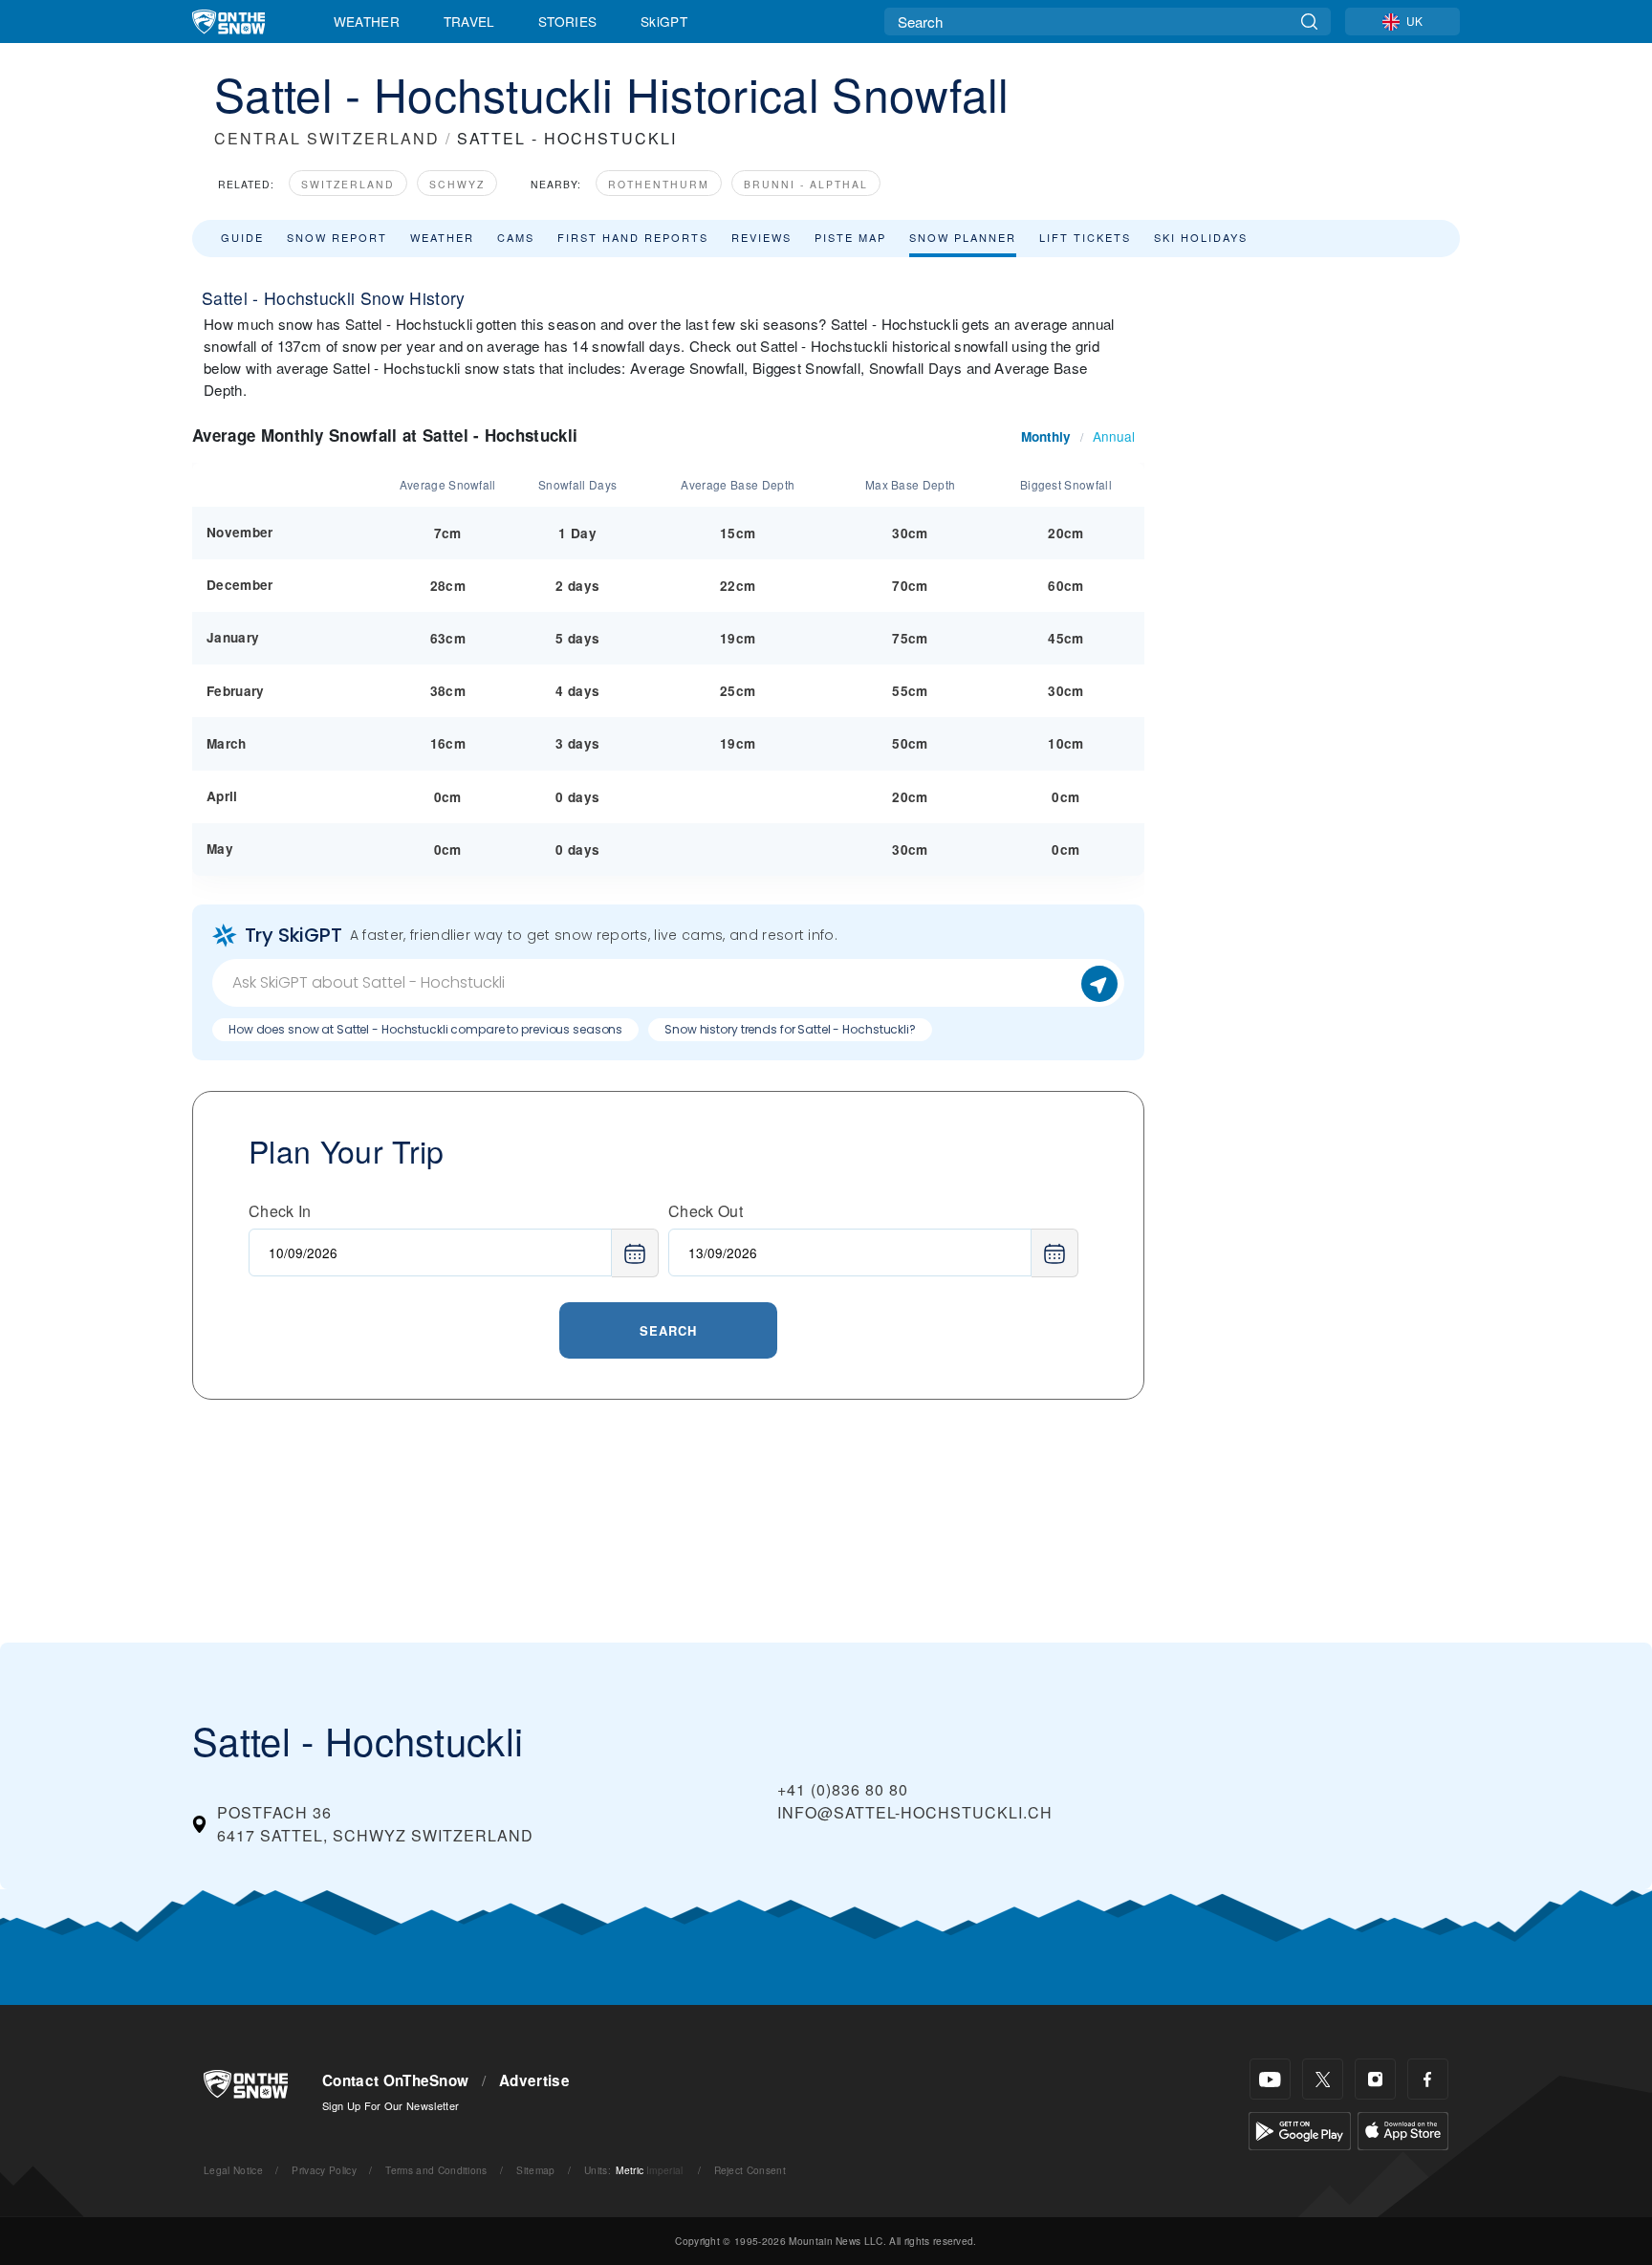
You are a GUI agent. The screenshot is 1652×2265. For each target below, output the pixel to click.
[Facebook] (1428, 2079)
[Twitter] (1323, 2079)
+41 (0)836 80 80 (843, 1789)
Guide (242, 237)
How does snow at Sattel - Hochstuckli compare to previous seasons (425, 1029)
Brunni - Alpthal (806, 184)
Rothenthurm (659, 184)
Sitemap (535, 2170)
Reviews (761, 237)
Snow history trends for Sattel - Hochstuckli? (790, 1029)
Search (668, 1330)
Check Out (706, 1211)
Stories (567, 21)
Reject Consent (750, 2170)
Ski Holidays (1201, 237)
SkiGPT (664, 21)
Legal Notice (233, 2170)
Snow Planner (963, 237)
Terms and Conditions (436, 2170)
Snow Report (337, 237)
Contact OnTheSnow (395, 2080)
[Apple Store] (1403, 2129)
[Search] (1309, 22)
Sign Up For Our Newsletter (391, 2105)
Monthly (1046, 436)
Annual (1114, 436)
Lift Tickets (1085, 237)
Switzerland (348, 184)
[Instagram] (1375, 2079)
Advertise (534, 2080)
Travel (469, 21)
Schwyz (457, 184)
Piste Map (850, 237)
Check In (280, 1211)
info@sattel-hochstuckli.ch (915, 1812)
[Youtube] (1270, 2079)
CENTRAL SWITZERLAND (327, 138)
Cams (516, 237)
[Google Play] (1300, 2129)
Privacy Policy (324, 2170)
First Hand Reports (633, 237)
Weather (367, 21)
